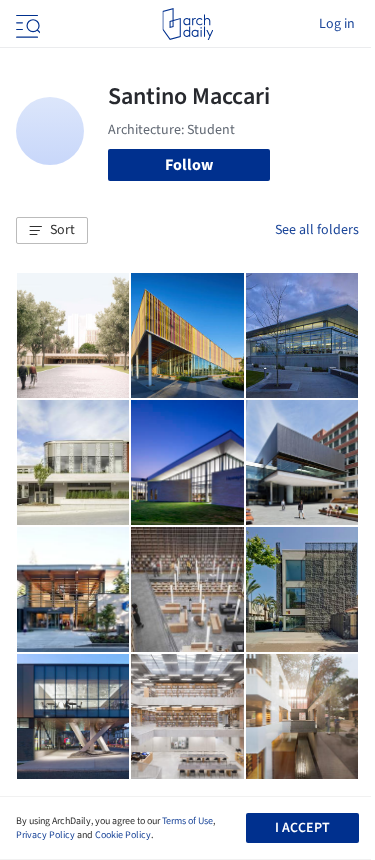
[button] (52, 231)
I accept (302, 828)
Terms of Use (187, 821)
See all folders (317, 230)
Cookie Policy (123, 835)
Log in (337, 24)
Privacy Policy (45, 835)
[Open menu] (26, 24)
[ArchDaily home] (187, 24)
